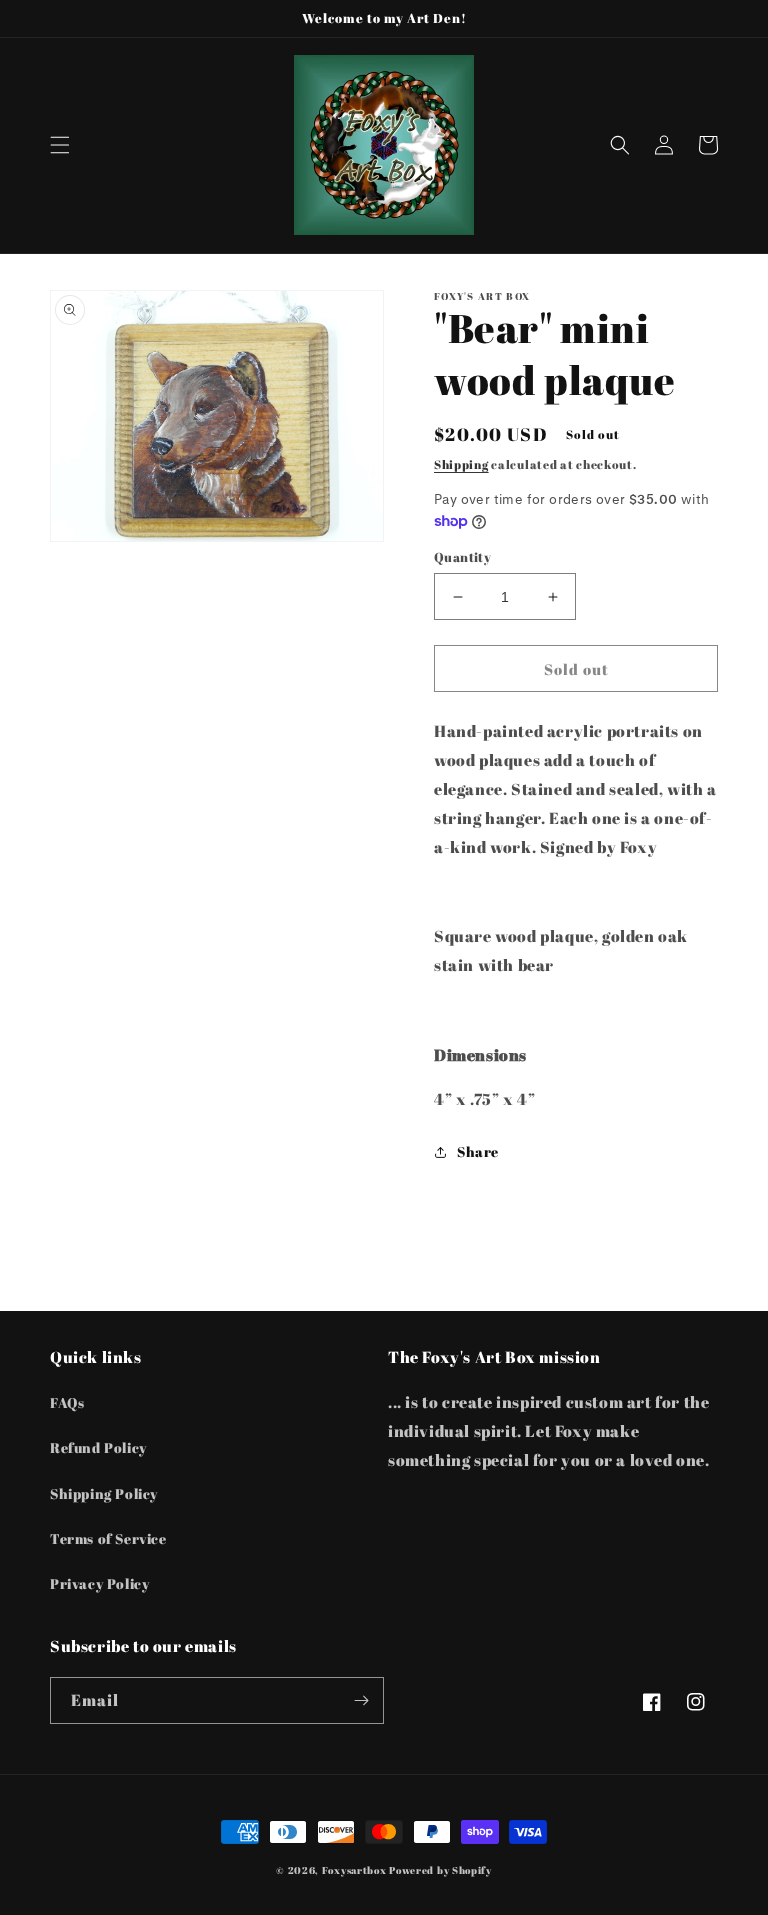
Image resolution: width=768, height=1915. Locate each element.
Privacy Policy (99, 1583)
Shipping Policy (104, 1493)
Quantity (462, 557)
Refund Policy (98, 1447)
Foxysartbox (354, 1870)
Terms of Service (108, 1538)
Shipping (461, 464)
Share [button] (478, 1151)
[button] (60, 145)
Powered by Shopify (440, 1870)
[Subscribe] (361, 1700)
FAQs (67, 1402)
